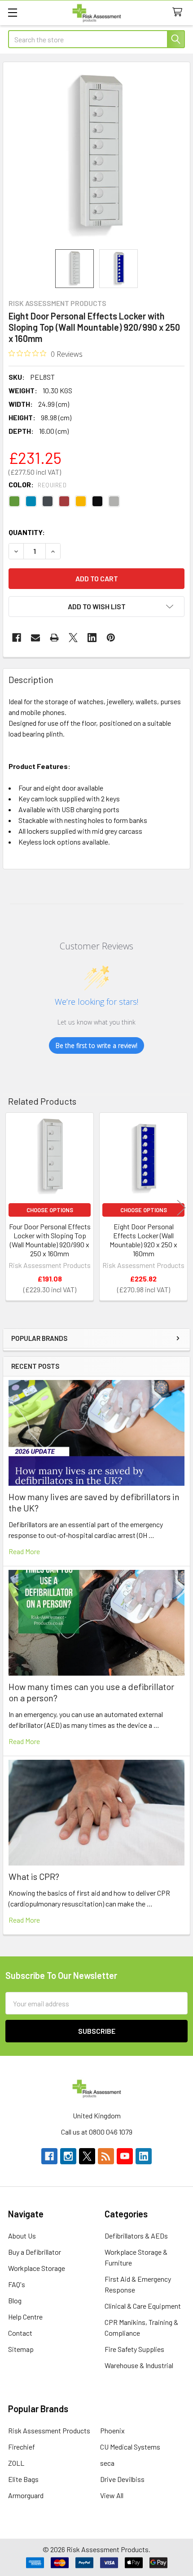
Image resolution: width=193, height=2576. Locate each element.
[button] (96, 607)
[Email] (35, 638)
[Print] (54, 638)
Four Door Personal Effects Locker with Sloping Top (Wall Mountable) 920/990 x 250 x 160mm (50, 1240)
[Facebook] (17, 638)
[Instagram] (68, 2156)
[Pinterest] (111, 638)
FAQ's (17, 2284)
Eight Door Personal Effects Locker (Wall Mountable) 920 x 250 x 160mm (143, 1240)
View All (112, 2495)
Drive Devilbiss (122, 2479)
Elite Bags (23, 2479)
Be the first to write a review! (96, 1045)
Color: (37, 484)
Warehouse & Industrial (139, 2365)
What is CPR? (34, 1876)
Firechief (22, 2447)
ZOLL (16, 2463)
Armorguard (26, 2495)
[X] (73, 638)
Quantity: (27, 532)
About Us (22, 2236)
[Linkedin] (92, 638)
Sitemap (21, 2349)
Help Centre (25, 2317)
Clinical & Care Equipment (143, 2306)
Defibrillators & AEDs (136, 2236)
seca (107, 2463)
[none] (96, 156)
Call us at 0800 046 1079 (97, 2132)
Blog (15, 2300)
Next (181, 1208)
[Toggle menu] (12, 12)
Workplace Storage (37, 2268)
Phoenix (112, 2430)
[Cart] (179, 12)
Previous (12, 1208)
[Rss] (106, 2156)
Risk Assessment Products (49, 2430)
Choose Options (50, 1210)
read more (24, 1551)
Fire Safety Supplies (134, 2349)
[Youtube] (125, 2156)
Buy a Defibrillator (35, 2252)
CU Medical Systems (130, 2447)
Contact (20, 2333)
